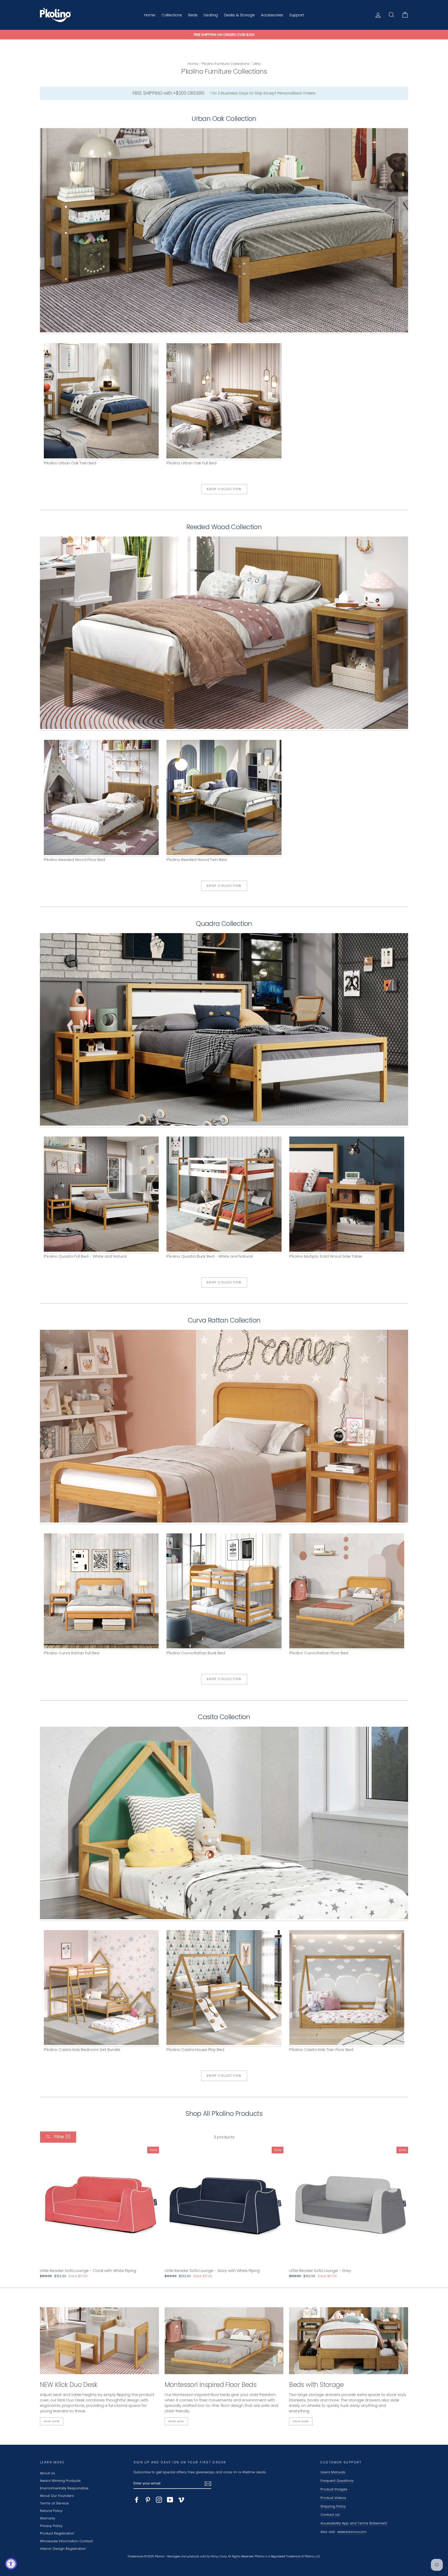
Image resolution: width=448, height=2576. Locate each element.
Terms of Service (54, 2503)
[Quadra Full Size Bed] (224, 1030)
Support (297, 15)
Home (150, 15)
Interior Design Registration (63, 2549)
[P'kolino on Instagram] (159, 2500)
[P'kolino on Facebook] (137, 2500)
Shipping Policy (333, 2506)
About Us (47, 2473)
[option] (224, 35)
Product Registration (57, 2533)
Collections (172, 15)
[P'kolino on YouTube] (170, 2500)
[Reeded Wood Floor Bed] (101, 798)
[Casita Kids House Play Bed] (224, 1988)
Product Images (334, 2489)
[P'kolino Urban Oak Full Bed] (224, 231)
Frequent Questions (337, 2481)
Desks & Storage (239, 15)
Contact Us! (330, 2515)
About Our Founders (57, 2496)
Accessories (272, 15)
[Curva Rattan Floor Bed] (347, 1592)
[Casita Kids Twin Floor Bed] (347, 1988)
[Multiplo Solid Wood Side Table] (347, 1195)
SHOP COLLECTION (224, 489)
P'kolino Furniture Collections (226, 64)
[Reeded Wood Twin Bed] (224, 634)
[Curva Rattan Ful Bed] (224, 1427)
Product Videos (333, 2498)
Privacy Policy (51, 2526)
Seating (211, 15)
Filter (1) (62, 2137)
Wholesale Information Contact (66, 2541)
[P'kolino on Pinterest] (148, 2500)
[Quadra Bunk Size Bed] (224, 1195)
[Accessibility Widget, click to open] (11, 2564)
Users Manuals (333, 2472)
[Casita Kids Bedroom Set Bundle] (224, 1824)
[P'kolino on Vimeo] (181, 2500)
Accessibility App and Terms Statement (354, 2523)
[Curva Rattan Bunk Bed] (224, 1592)
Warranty (48, 2518)
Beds (193, 15)
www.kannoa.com (352, 2532)
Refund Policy (51, 2511)
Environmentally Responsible (64, 2488)
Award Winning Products (60, 2481)
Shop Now (52, 2421)
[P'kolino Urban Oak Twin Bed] (101, 402)
